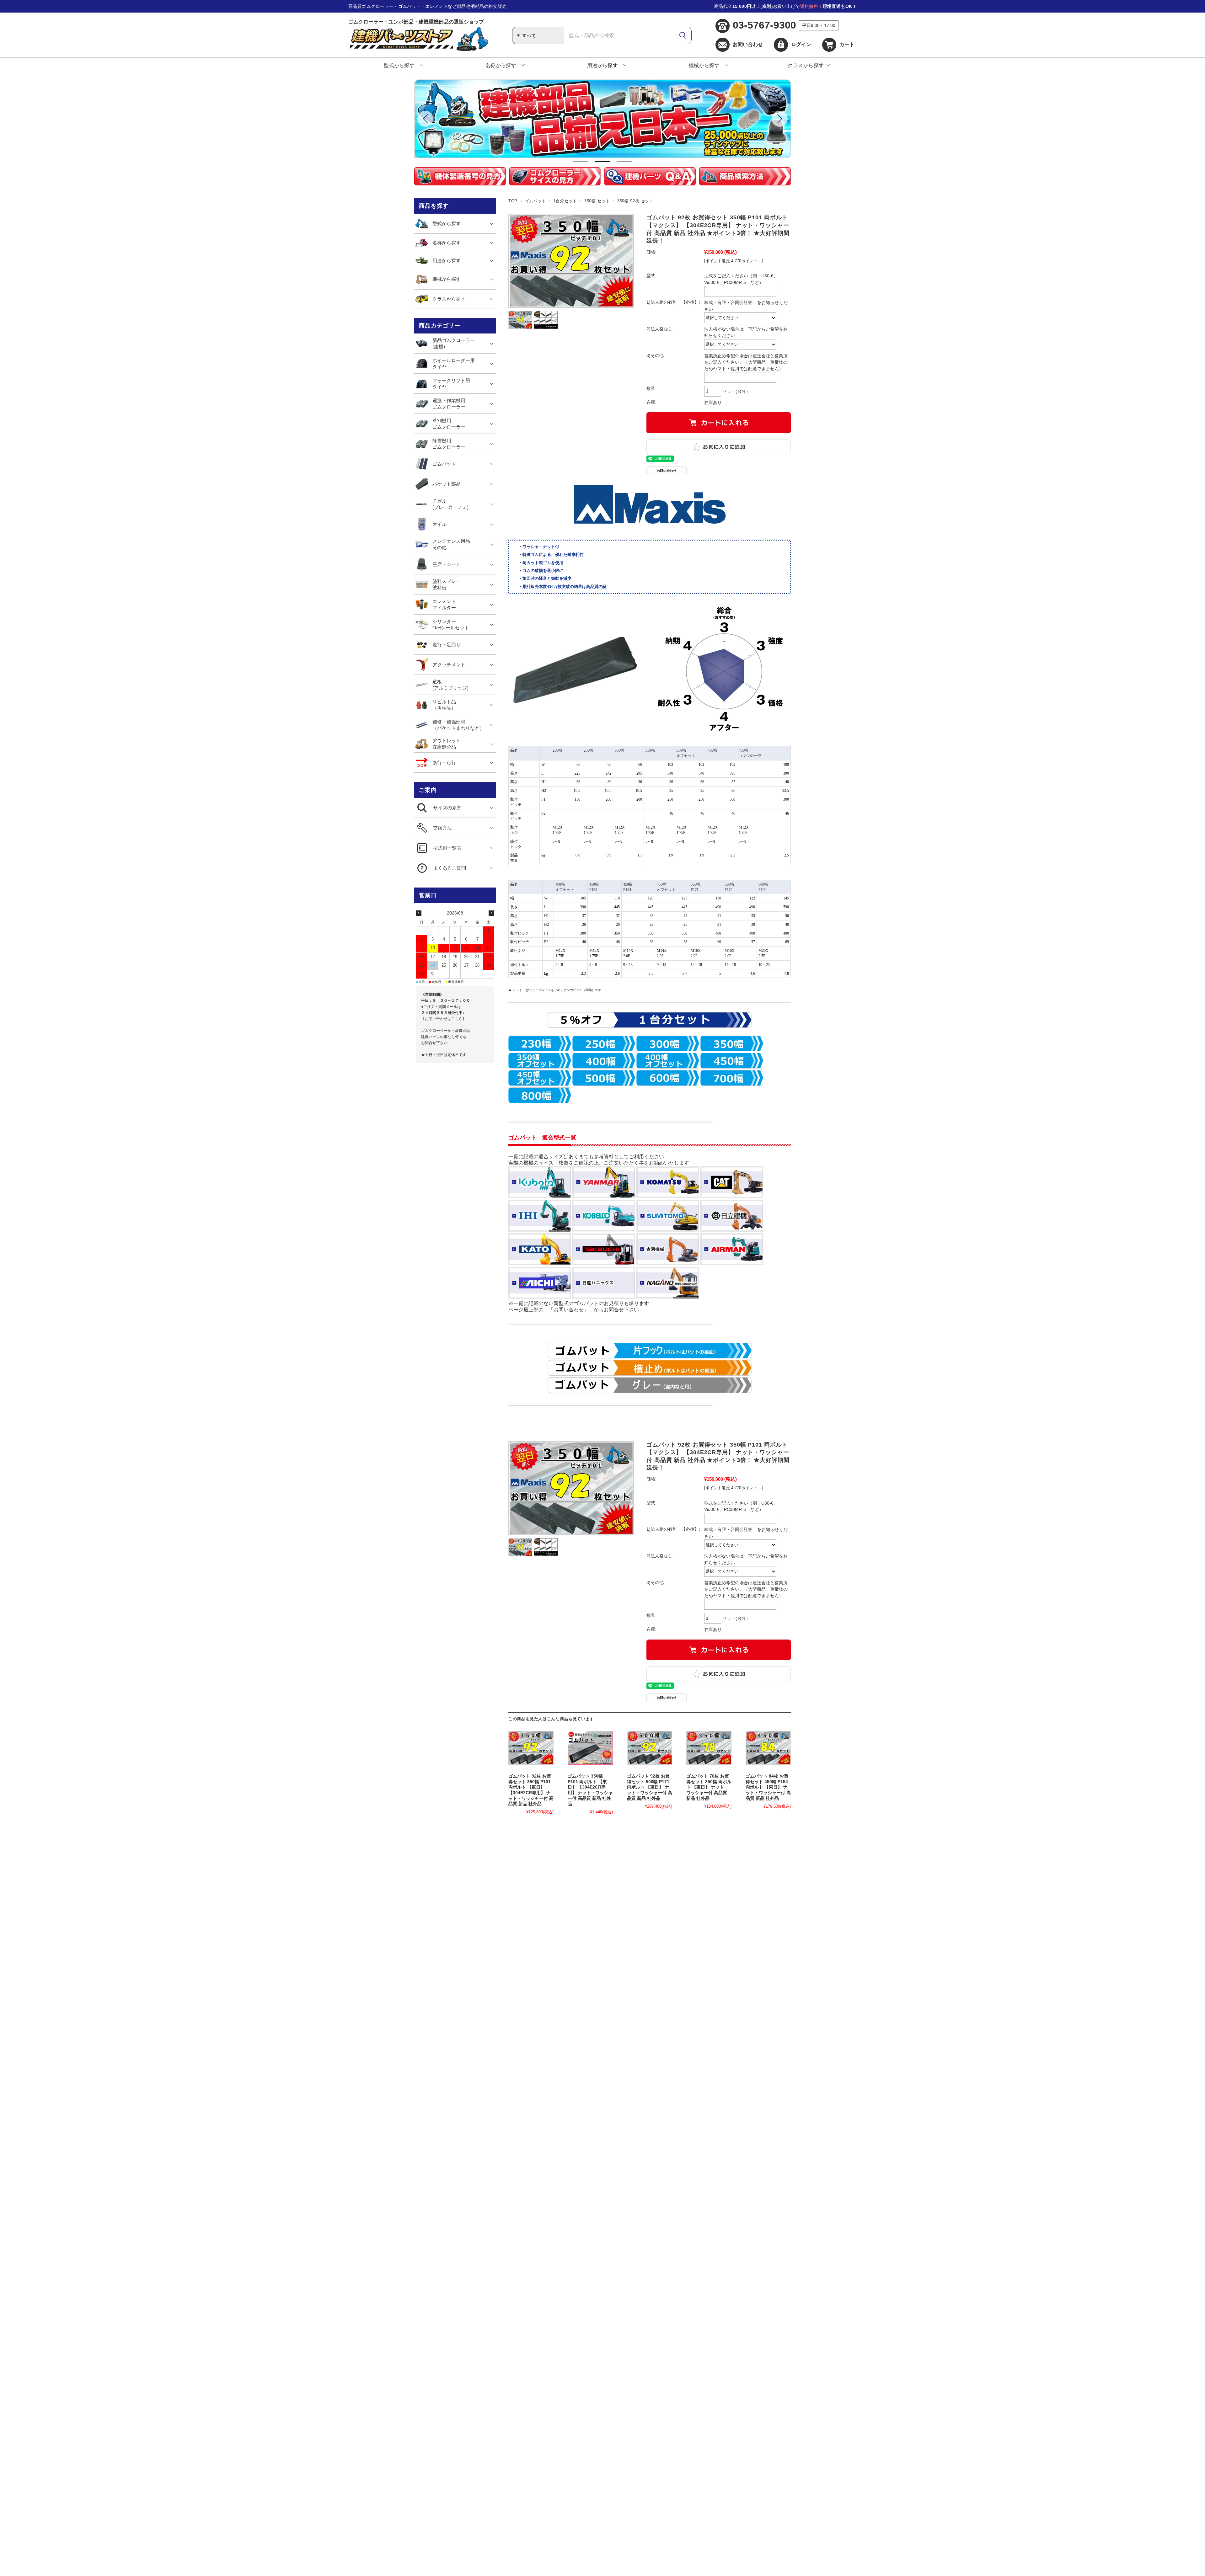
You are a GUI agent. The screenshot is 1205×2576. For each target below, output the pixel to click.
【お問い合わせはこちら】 (444, 1019)
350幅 (650, 750)
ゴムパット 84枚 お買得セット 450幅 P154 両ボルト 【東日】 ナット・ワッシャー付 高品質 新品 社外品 (768, 1787)
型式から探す (399, 65)
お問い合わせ (748, 44)
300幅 (619, 750)
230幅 (557, 750)
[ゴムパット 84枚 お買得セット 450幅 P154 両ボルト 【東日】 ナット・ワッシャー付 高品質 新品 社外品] (768, 1748)
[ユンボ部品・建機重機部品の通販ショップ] (418, 49)
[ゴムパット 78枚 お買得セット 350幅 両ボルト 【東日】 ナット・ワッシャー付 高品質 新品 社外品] (709, 1748)
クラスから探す (806, 65)
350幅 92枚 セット (635, 201)
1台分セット (565, 201)
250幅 (588, 750)
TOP (513, 201)
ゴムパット (535, 201)
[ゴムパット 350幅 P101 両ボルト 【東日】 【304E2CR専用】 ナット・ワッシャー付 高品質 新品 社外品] (590, 1748)
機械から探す (704, 65)
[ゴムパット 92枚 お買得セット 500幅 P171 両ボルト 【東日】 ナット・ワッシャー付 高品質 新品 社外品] (650, 1748)
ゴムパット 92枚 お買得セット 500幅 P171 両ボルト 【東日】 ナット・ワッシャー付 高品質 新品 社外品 (650, 1787)
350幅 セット (597, 201)
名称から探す (501, 65)
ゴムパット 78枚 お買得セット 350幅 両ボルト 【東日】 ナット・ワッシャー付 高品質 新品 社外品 (709, 1787)
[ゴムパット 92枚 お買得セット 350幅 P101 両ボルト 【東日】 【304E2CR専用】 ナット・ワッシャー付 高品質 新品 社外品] (531, 1748)
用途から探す (603, 65)
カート (847, 44)
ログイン (801, 44)
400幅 (712, 750)
